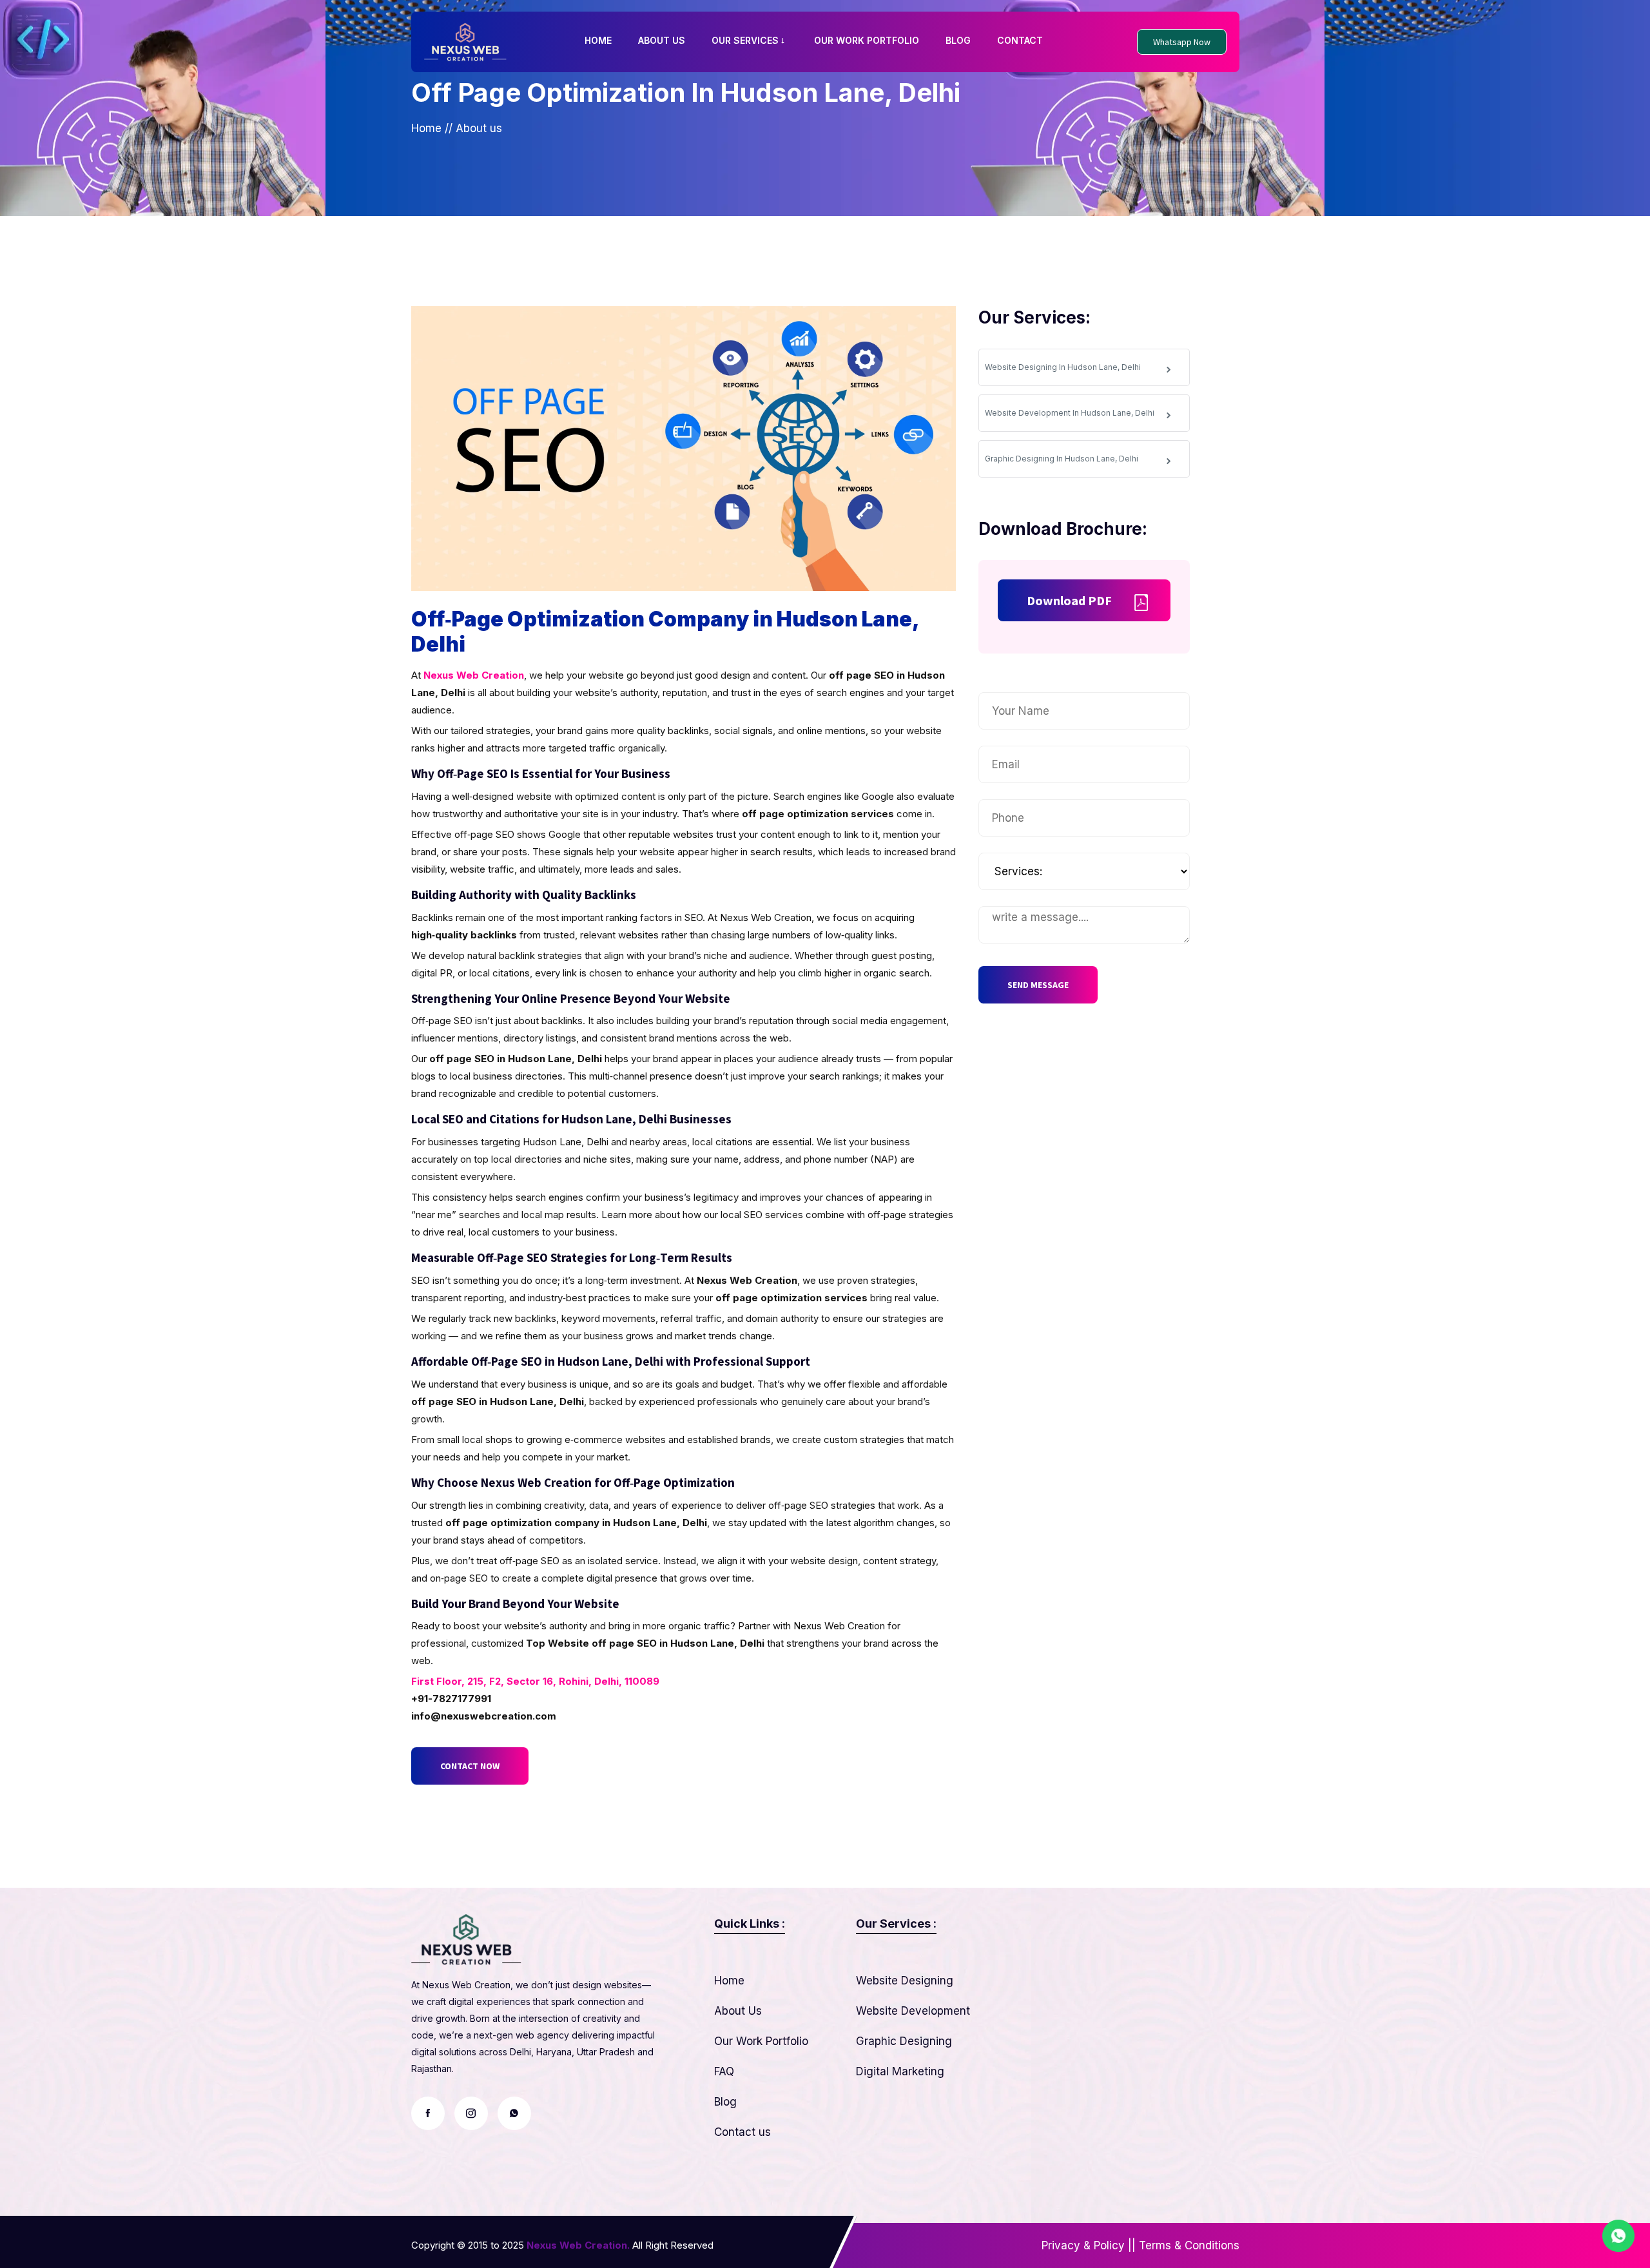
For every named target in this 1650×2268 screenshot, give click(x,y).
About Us (738, 2011)
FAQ (724, 2071)
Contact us (742, 2132)
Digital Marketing (900, 2071)
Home (426, 128)
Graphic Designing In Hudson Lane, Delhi (1062, 459)
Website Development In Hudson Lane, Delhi (1070, 413)
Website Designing (905, 1981)
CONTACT (1020, 40)
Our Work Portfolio (761, 2041)
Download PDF (1069, 600)
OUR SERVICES (745, 40)
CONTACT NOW (470, 1766)
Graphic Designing (904, 2041)
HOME (598, 40)
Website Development (913, 2011)
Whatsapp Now (1182, 42)
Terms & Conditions (1189, 2245)
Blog (725, 2102)
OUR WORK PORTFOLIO (867, 40)
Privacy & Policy (1083, 2245)
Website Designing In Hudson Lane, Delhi (1063, 367)
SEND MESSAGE (1038, 985)
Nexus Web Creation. (578, 2245)
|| (1132, 2245)
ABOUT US (662, 40)
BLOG (958, 40)
